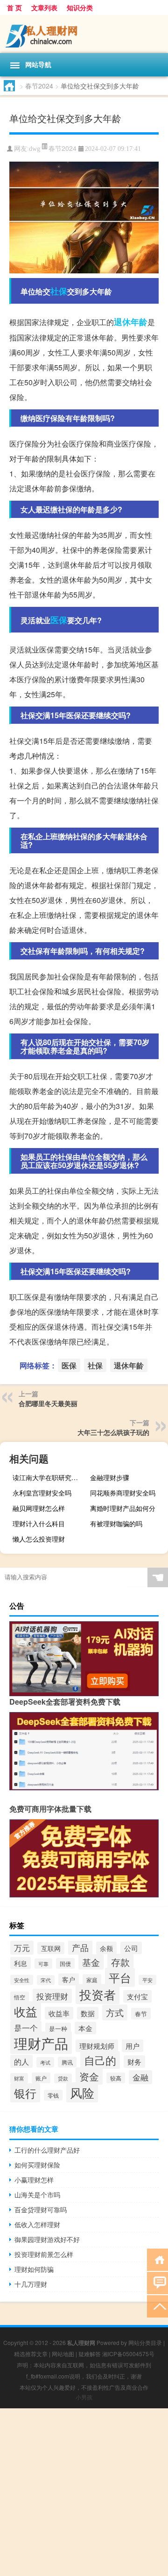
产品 (80, 1947)
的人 (21, 2061)
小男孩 (84, 2397)
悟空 (20, 1997)
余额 (106, 1948)
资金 (89, 2076)
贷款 (63, 2078)
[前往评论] (157, 2282)
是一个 (26, 2028)
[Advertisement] (84, 2492)
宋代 (46, 1980)
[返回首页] (157, 2259)
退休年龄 (131, 322)
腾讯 (67, 2062)
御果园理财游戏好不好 (47, 2239)
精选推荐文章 (31, 2354)
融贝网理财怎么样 (39, 1508)
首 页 (14, 7)
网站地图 (63, 2354)
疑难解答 (90, 2354)
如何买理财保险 (37, 2165)
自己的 (100, 2060)
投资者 (98, 1994)
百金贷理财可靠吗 (41, 2209)
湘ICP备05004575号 (128, 2354)
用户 (133, 2046)
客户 (69, 1979)
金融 (140, 2077)
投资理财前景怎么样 (44, 2254)
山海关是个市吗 (37, 2195)
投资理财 (52, 1996)
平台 (120, 1977)
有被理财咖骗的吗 (116, 1523)
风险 (82, 2092)
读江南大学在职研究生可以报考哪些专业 (50, 1477)
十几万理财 (31, 2284)
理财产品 (41, 2043)
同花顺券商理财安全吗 (123, 1493)
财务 (134, 2062)
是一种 (58, 2029)
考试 (45, 2062)
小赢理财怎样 (34, 2180)
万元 (22, 1948)
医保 (59, 620)
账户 (41, 2078)
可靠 (43, 1964)
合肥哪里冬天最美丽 (48, 1403)
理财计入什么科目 (39, 1523)
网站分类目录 (145, 2342)
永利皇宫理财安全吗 (42, 1493)
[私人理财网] (84, 34)
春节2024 (39, 86)
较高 (116, 2078)
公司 (131, 1948)
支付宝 (137, 1996)
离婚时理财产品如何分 (123, 1508)
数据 (88, 2013)
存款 (120, 1962)
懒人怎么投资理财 (39, 1539)
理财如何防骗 (34, 2269)
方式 (115, 2012)
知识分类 (80, 7)
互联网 (51, 1948)
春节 (141, 2014)
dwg (35, 149)
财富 (19, 2078)
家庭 (92, 1980)
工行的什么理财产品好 (47, 2150)
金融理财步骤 (110, 1477)
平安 (147, 1980)
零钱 (53, 2095)
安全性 (22, 1980)
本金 (85, 2028)
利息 (21, 1963)
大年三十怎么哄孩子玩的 (113, 1432)
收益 (26, 2011)
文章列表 (44, 7)
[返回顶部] (157, 2306)
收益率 (59, 2013)
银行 (25, 2093)
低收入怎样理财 (37, 2224)
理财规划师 (97, 2046)
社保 (59, 291)
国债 (65, 1963)
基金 (91, 1962)
